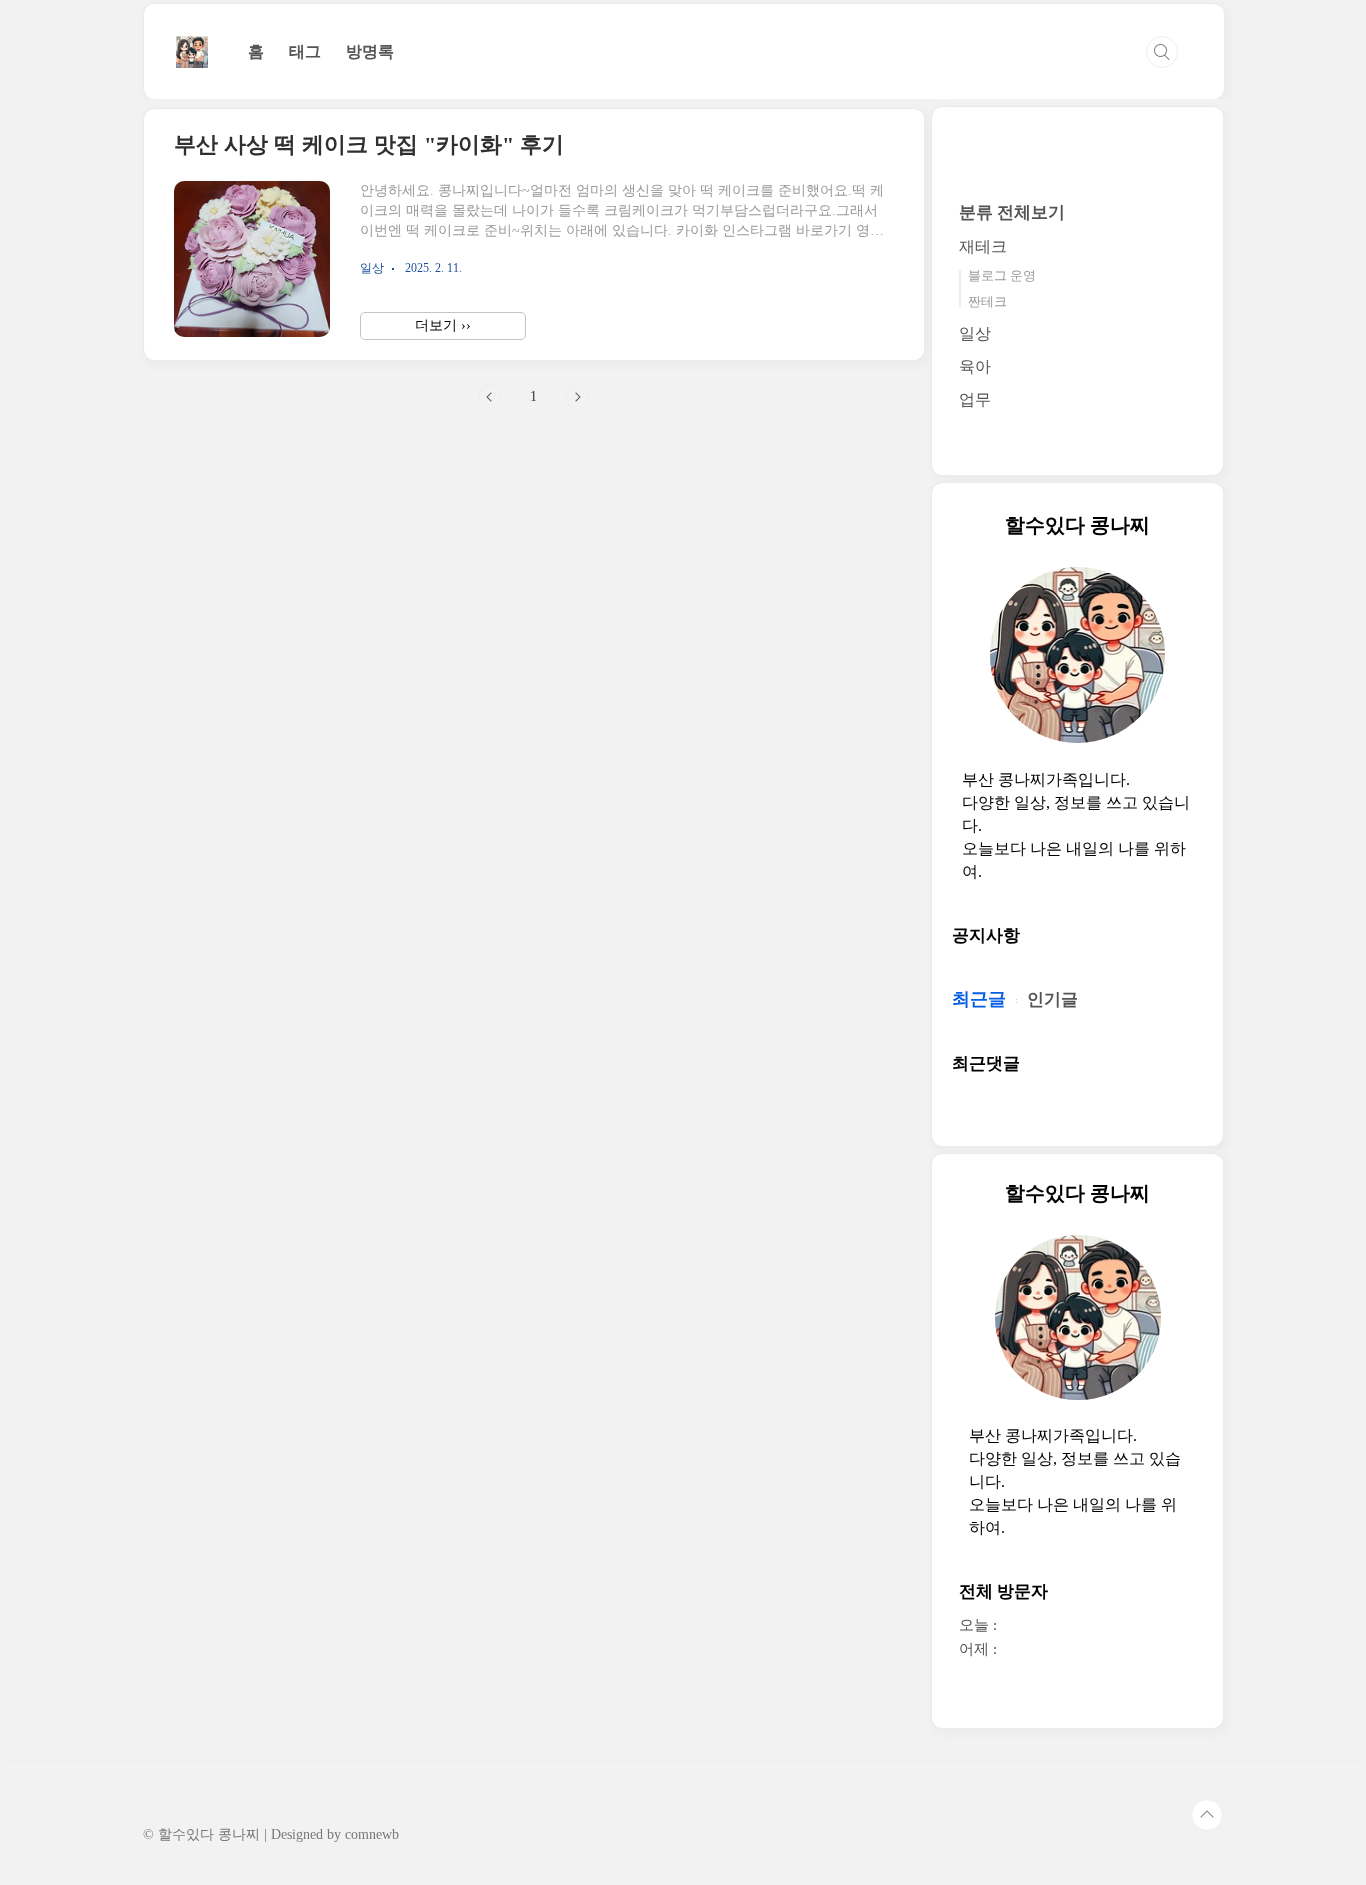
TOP (1207, 1815)
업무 (975, 399)
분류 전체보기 (1012, 212)
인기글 (1052, 999)
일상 (975, 333)
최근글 (979, 999)
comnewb (372, 1834)
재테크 (983, 246)
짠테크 (987, 301)
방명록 (370, 51)
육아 (975, 366)
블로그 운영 (1002, 275)
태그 (305, 51)
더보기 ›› (443, 325)
